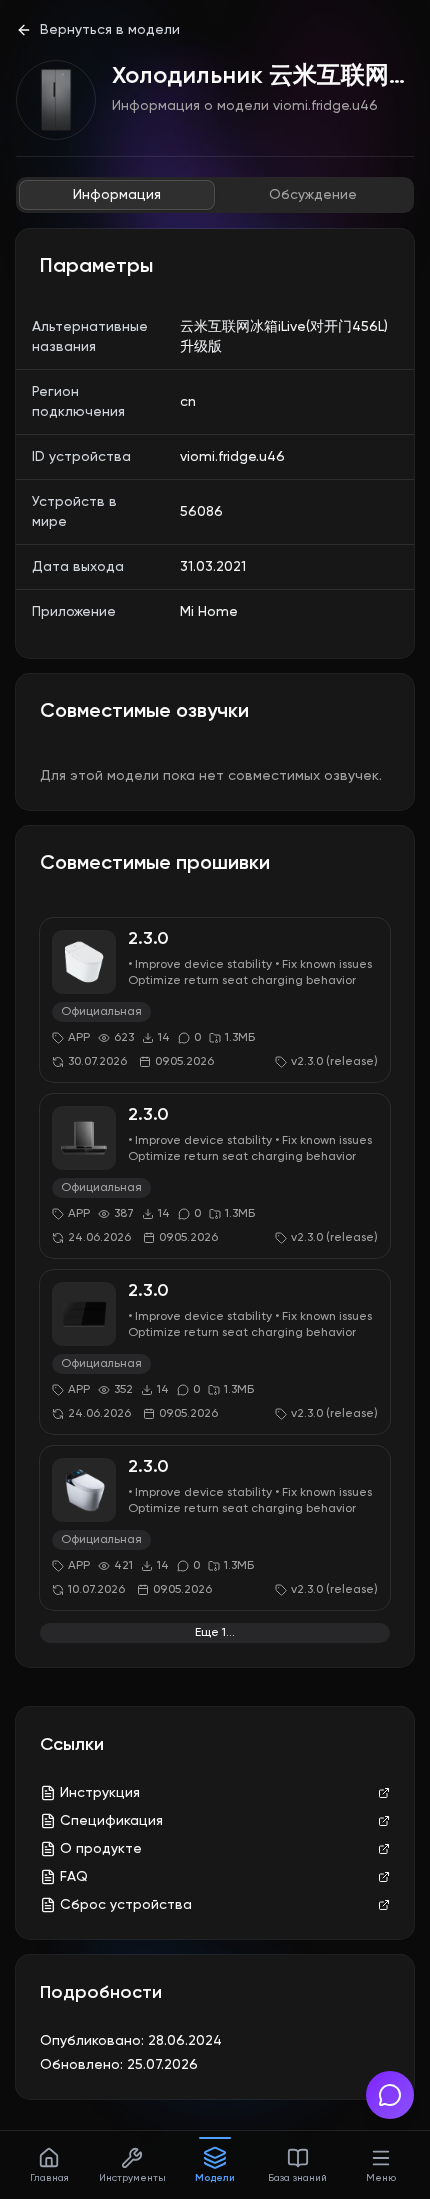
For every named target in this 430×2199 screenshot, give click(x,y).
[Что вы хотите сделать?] (390, 2095)
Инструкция (100, 1793)
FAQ (74, 1877)
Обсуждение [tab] (313, 195)
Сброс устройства (126, 1905)
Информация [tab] (117, 195)
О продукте (101, 1849)
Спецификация (111, 1821)
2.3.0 (148, 939)
